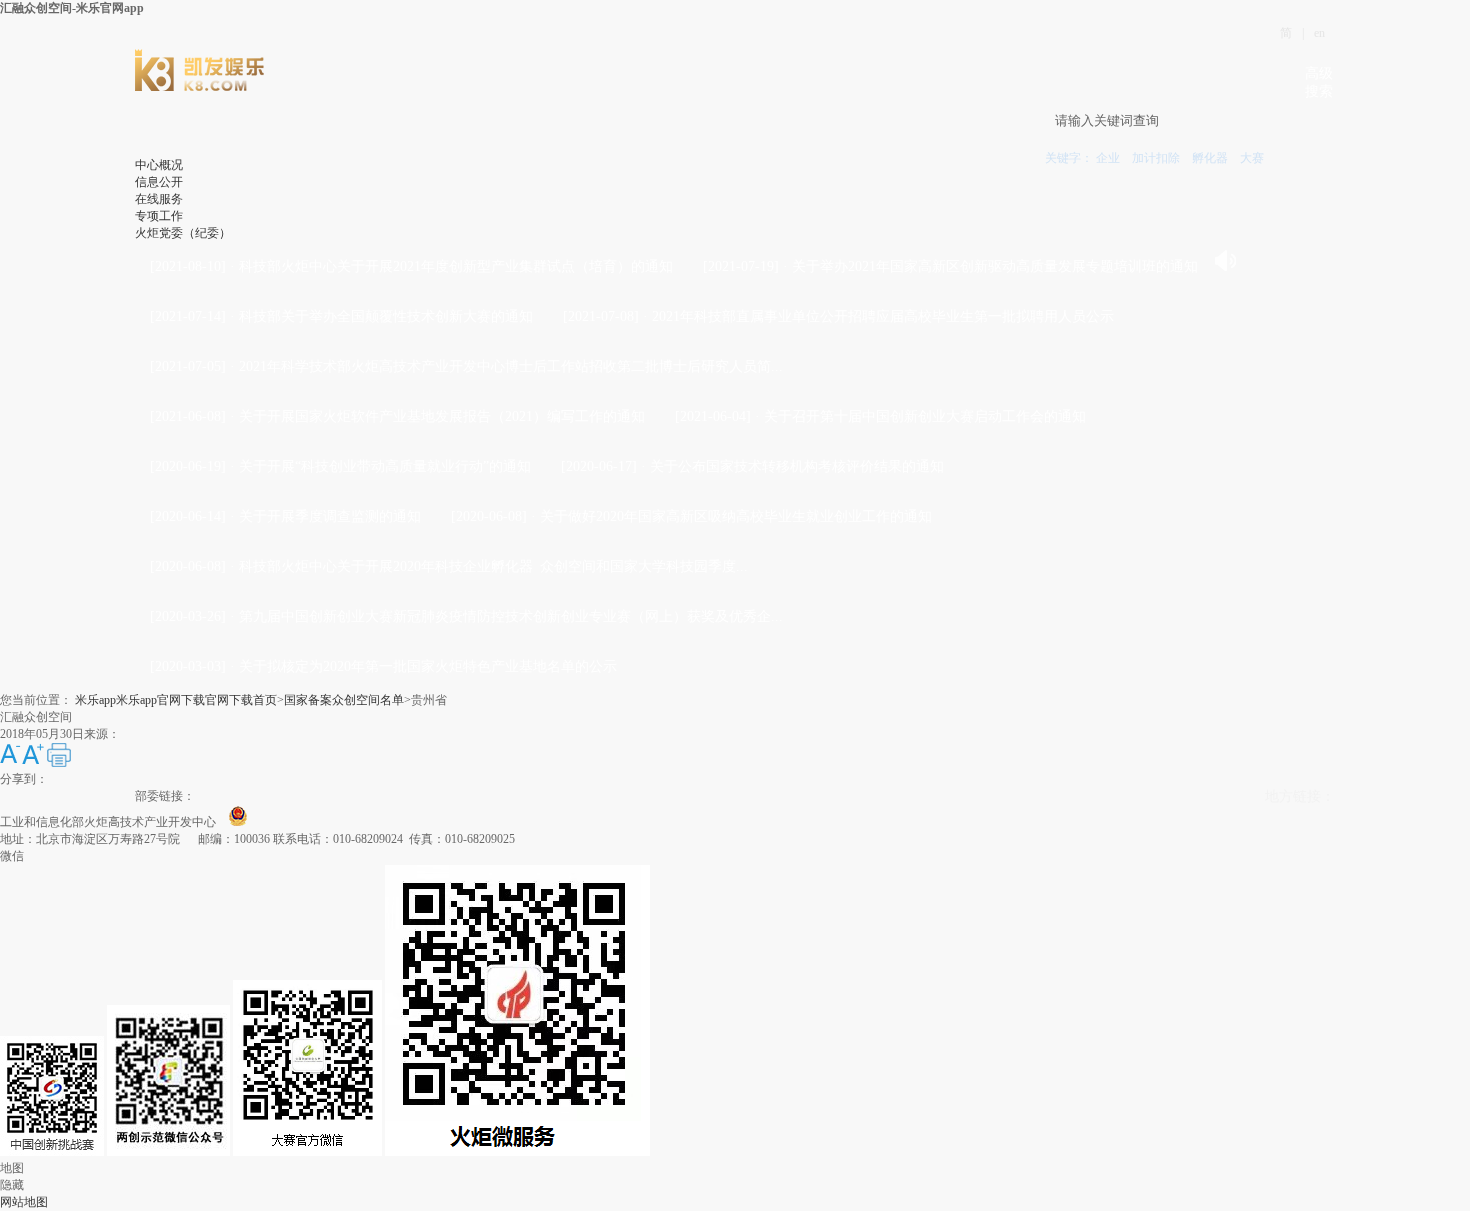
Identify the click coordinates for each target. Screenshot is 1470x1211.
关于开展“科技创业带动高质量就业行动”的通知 (385, 466)
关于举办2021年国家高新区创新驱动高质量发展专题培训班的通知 (995, 266)
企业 (1108, 158)
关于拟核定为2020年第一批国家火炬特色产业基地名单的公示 (428, 666)
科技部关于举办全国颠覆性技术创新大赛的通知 (386, 316)
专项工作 (159, 216)
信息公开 (159, 182)
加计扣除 (1156, 158)
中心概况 (159, 165)
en (1319, 33)
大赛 (1252, 158)
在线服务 (159, 199)
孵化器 (1210, 158)
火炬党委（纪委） (183, 233)
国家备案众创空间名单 (344, 700)
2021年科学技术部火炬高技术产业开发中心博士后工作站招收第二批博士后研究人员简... (511, 366)
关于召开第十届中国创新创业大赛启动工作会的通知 (925, 416)
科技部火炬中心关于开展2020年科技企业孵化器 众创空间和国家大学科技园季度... (493, 566)
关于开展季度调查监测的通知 (330, 516)
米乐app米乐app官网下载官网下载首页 (176, 700)
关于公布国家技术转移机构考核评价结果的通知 (797, 466)
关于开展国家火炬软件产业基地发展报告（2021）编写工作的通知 (442, 416)
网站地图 (24, 1202)
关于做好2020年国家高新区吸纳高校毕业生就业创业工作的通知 (736, 516)
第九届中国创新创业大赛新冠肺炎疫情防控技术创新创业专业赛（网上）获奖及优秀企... (511, 616)
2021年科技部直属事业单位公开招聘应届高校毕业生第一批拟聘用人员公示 (883, 316)
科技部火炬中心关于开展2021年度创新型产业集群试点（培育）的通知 (456, 266)
